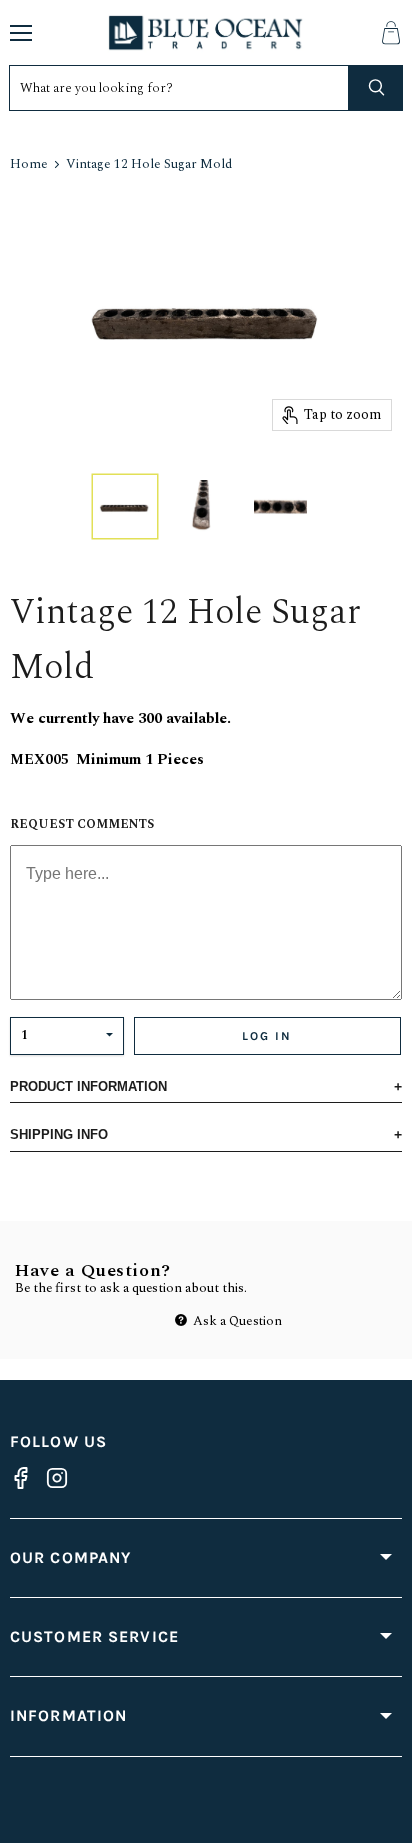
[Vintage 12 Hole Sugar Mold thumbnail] (125, 506)
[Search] (376, 88)
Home (29, 164)
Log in (267, 1036)
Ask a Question (236, 1321)
